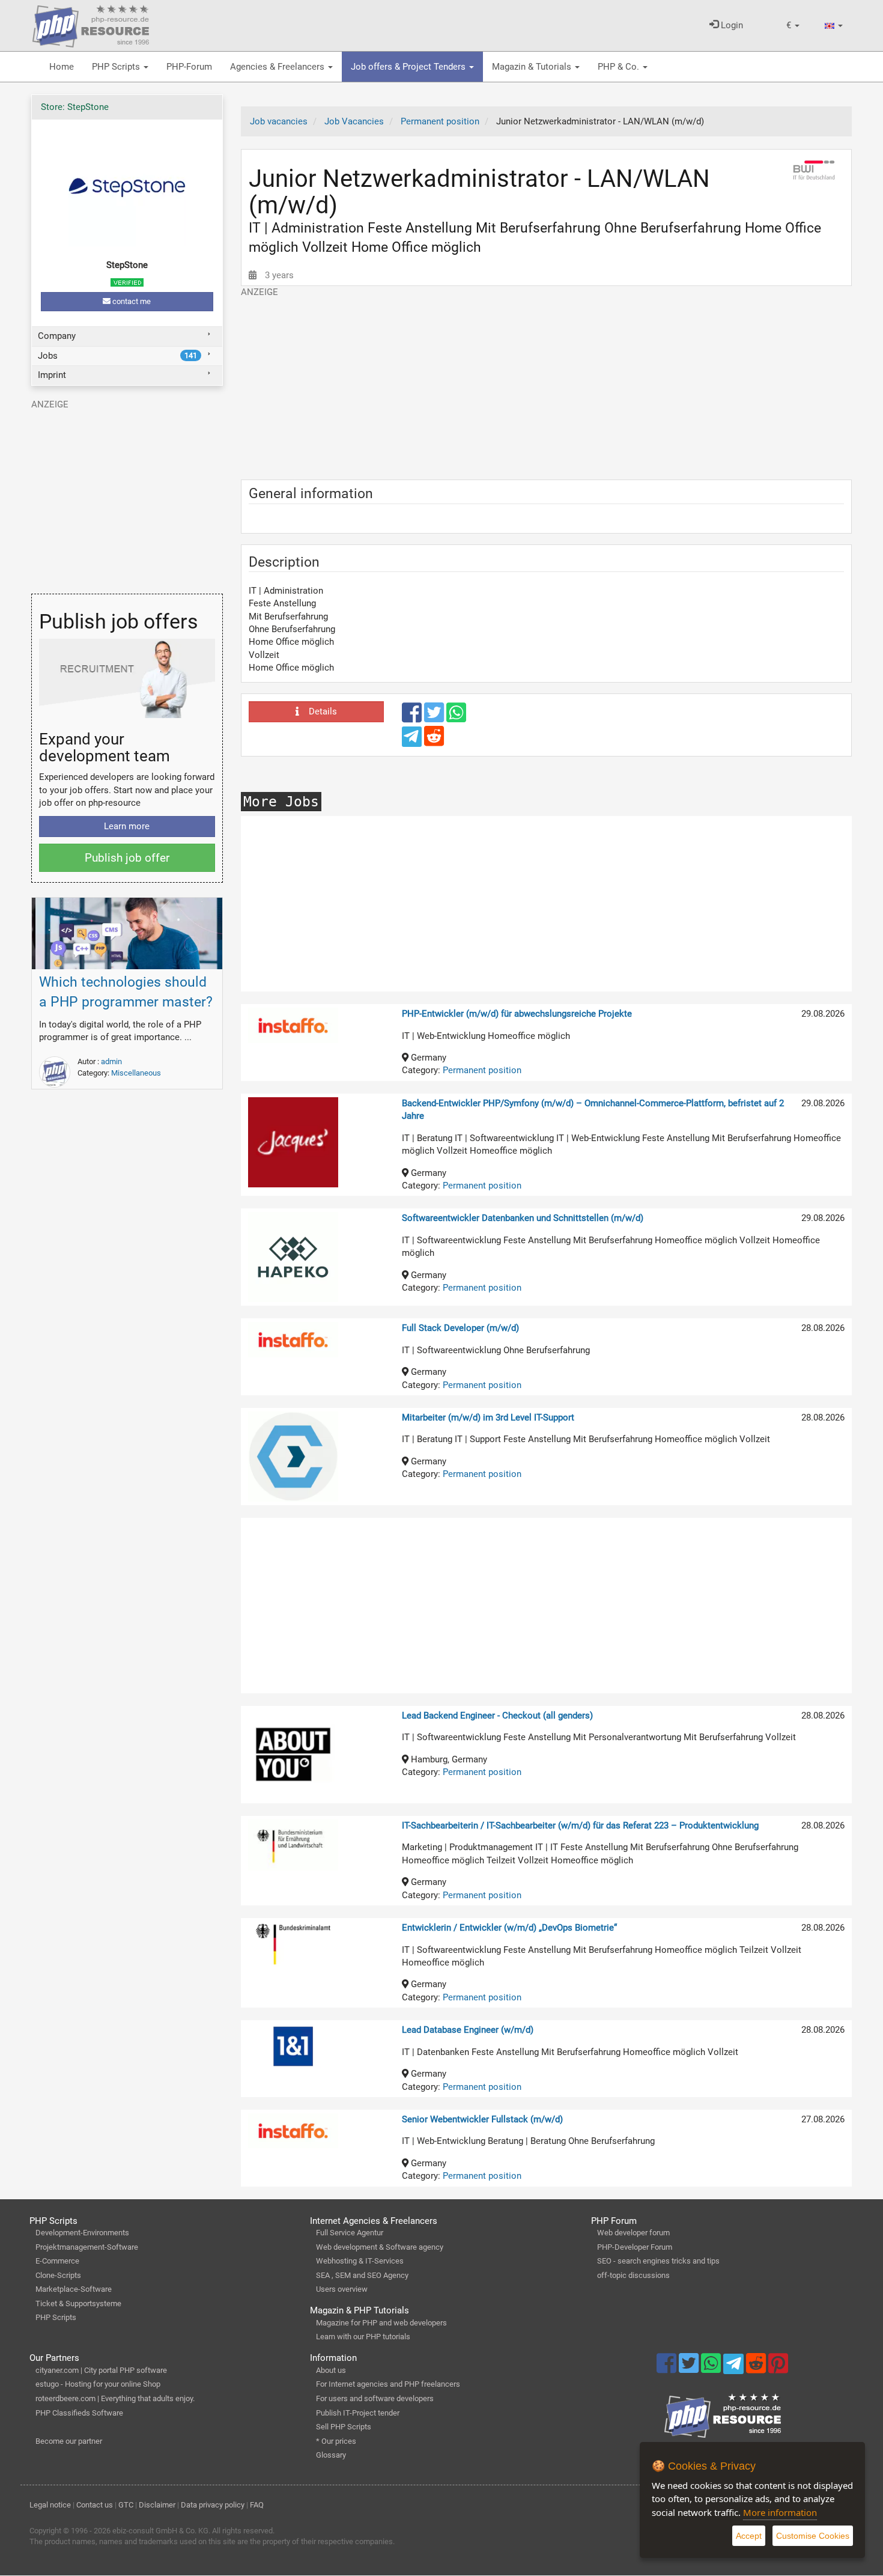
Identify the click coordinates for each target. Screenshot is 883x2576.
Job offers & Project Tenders (409, 67)
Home (62, 67)
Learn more (127, 826)
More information (780, 2512)
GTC (126, 2505)
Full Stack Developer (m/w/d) (460, 1328)
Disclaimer (157, 2505)
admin (111, 1061)
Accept (749, 2536)
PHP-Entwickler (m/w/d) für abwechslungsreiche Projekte (517, 1014)
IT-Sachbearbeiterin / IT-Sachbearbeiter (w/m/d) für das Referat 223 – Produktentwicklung (580, 1825)
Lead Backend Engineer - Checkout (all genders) (497, 1716)
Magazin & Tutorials (533, 67)
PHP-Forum (189, 67)
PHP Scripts (117, 67)
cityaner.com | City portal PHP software (101, 2370)
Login (731, 25)
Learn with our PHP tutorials (363, 2337)
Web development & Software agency (380, 2247)
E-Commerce (57, 2261)
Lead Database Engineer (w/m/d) (468, 2030)
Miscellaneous (136, 1073)
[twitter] (435, 718)
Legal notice (50, 2505)
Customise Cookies (813, 2536)
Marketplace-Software (74, 2289)
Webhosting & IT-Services (360, 2261)
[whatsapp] (456, 718)
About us (331, 2370)
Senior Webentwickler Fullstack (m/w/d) (482, 2119)
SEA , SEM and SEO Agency (362, 2275)
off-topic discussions (633, 2275)
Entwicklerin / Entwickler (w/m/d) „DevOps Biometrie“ (509, 1928)
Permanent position (482, 1070)
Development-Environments (82, 2233)
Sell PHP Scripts (344, 2427)
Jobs (117, 356)
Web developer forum (633, 2233)
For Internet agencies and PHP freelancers (388, 2384)
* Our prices (336, 2441)
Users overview (342, 2289)
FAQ (257, 2505)
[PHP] (91, 24)
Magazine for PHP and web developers (381, 2323)
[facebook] (413, 718)
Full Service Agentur (350, 2233)
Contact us (95, 2505)
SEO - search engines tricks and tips (658, 2261)
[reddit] (434, 741)
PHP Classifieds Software (79, 2413)
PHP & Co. (620, 67)
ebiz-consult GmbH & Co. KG (160, 2531)
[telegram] (413, 740)
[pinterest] (778, 2369)
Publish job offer (127, 858)
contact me (131, 301)
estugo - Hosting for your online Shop (98, 2384)
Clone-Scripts (58, 2275)
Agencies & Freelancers (278, 67)
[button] (793, 26)
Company (57, 336)
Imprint (52, 375)
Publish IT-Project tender (358, 2413)
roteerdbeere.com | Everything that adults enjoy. (115, 2398)
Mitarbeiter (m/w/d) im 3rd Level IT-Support (488, 1417)
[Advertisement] (546, 383)
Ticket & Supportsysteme (78, 2303)
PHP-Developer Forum (635, 2247)
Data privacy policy (213, 2505)
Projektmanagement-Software (87, 2247)
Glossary (331, 2455)
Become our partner (69, 2441)
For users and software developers (375, 2398)
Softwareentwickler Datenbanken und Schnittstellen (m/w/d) (523, 1218)
